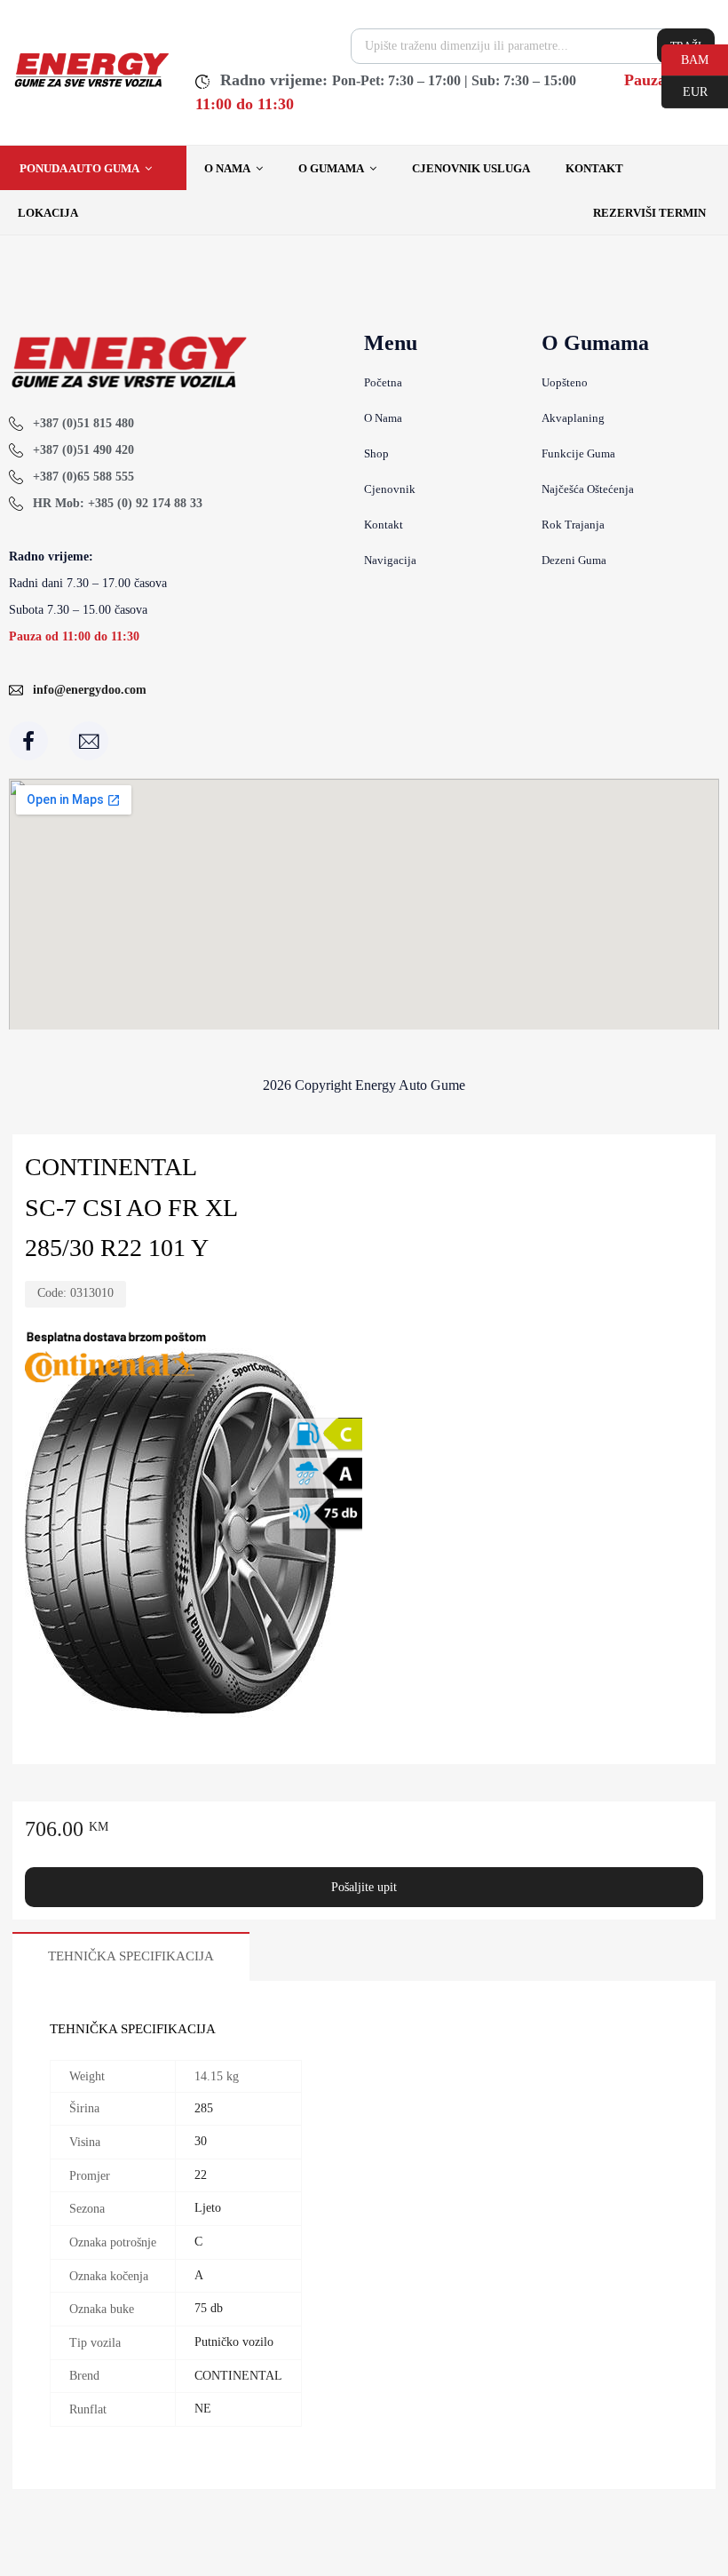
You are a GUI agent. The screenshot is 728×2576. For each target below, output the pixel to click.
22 (201, 2175)
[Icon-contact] (89, 741)
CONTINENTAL (238, 2376)
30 (201, 2141)
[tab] (131, 1956)
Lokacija (48, 213)
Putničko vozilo (234, 2342)
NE (203, 2409)
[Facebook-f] (28, 741)
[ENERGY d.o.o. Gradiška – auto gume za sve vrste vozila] (91, 85)
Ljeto (208, 2208)
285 (204, 2108)
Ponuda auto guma (79, 168)
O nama (227, 168)
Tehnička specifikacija (131, 1956)
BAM (685, 59)
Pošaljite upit (364, 1887)
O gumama (331, 168)
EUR (684, 91)
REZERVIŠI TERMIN (649, 213)
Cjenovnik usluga (471, 168)
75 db (209, 2308)
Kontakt (594, 168)
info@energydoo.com (90, 690)
